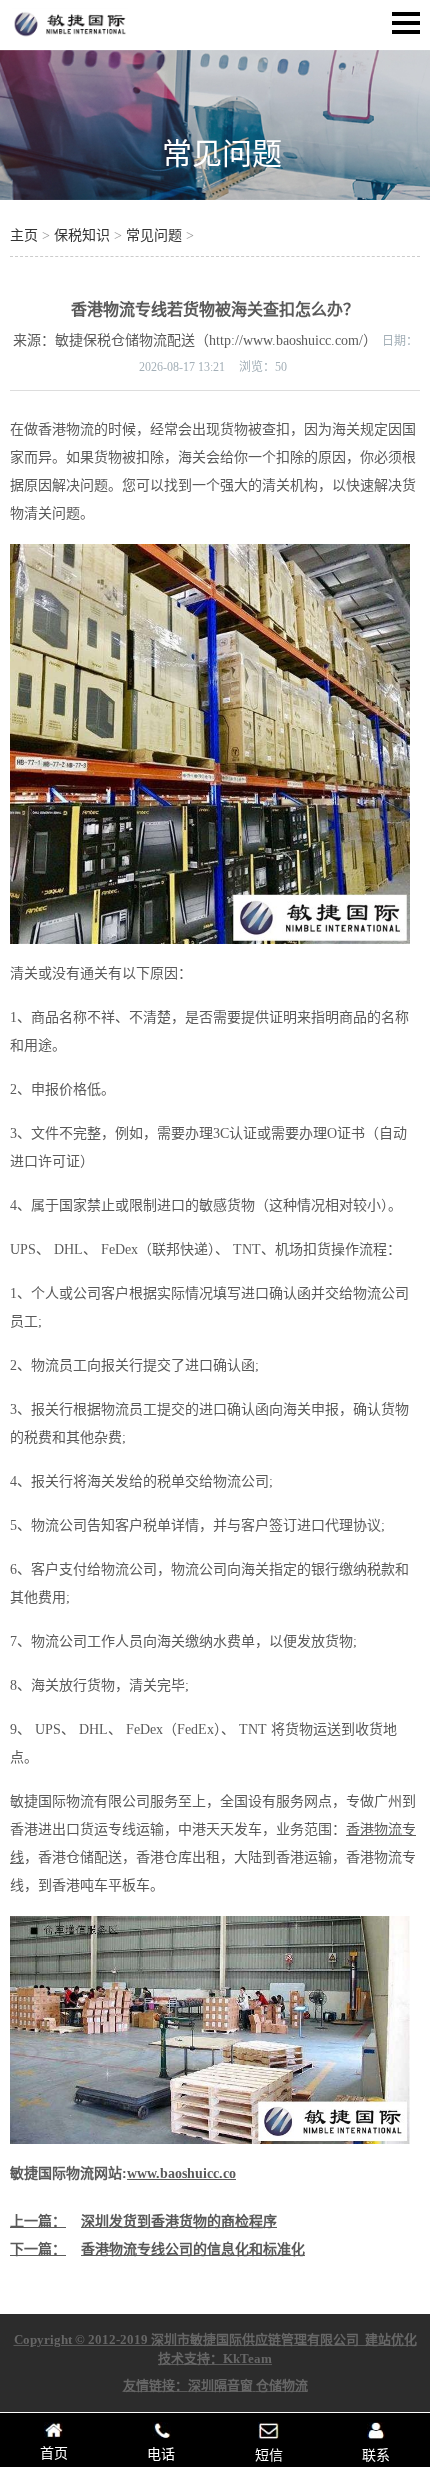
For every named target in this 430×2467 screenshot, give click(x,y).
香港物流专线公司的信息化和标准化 (193, 2249)
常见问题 (222, 153)
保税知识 (82, 235)
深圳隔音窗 (220, 2385)
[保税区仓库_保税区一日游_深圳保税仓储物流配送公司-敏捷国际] (70, 36)
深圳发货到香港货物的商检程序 (179, 2221)
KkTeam (247, 2358)
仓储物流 (282, 2385)
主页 (24, 235)
